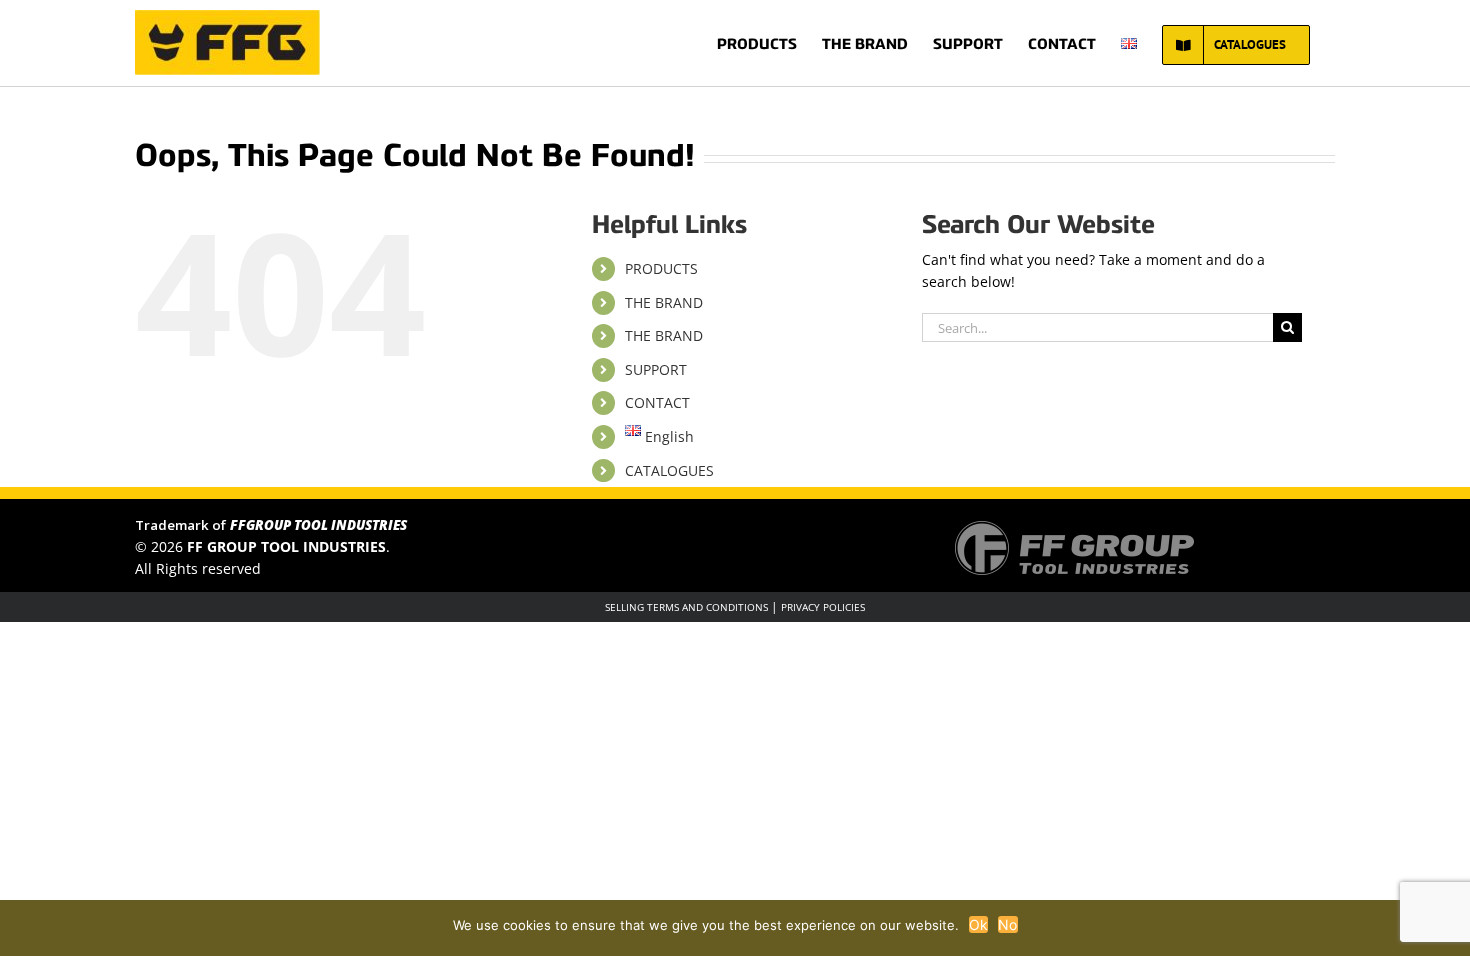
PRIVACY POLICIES (823, 607)
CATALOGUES (669, 470)
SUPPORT (656, 369)
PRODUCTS (661, 268)
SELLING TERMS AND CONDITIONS (686, 607)
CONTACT (657, 402)
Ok (979, 924)
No (1008, 924)
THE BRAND (664, 302)
